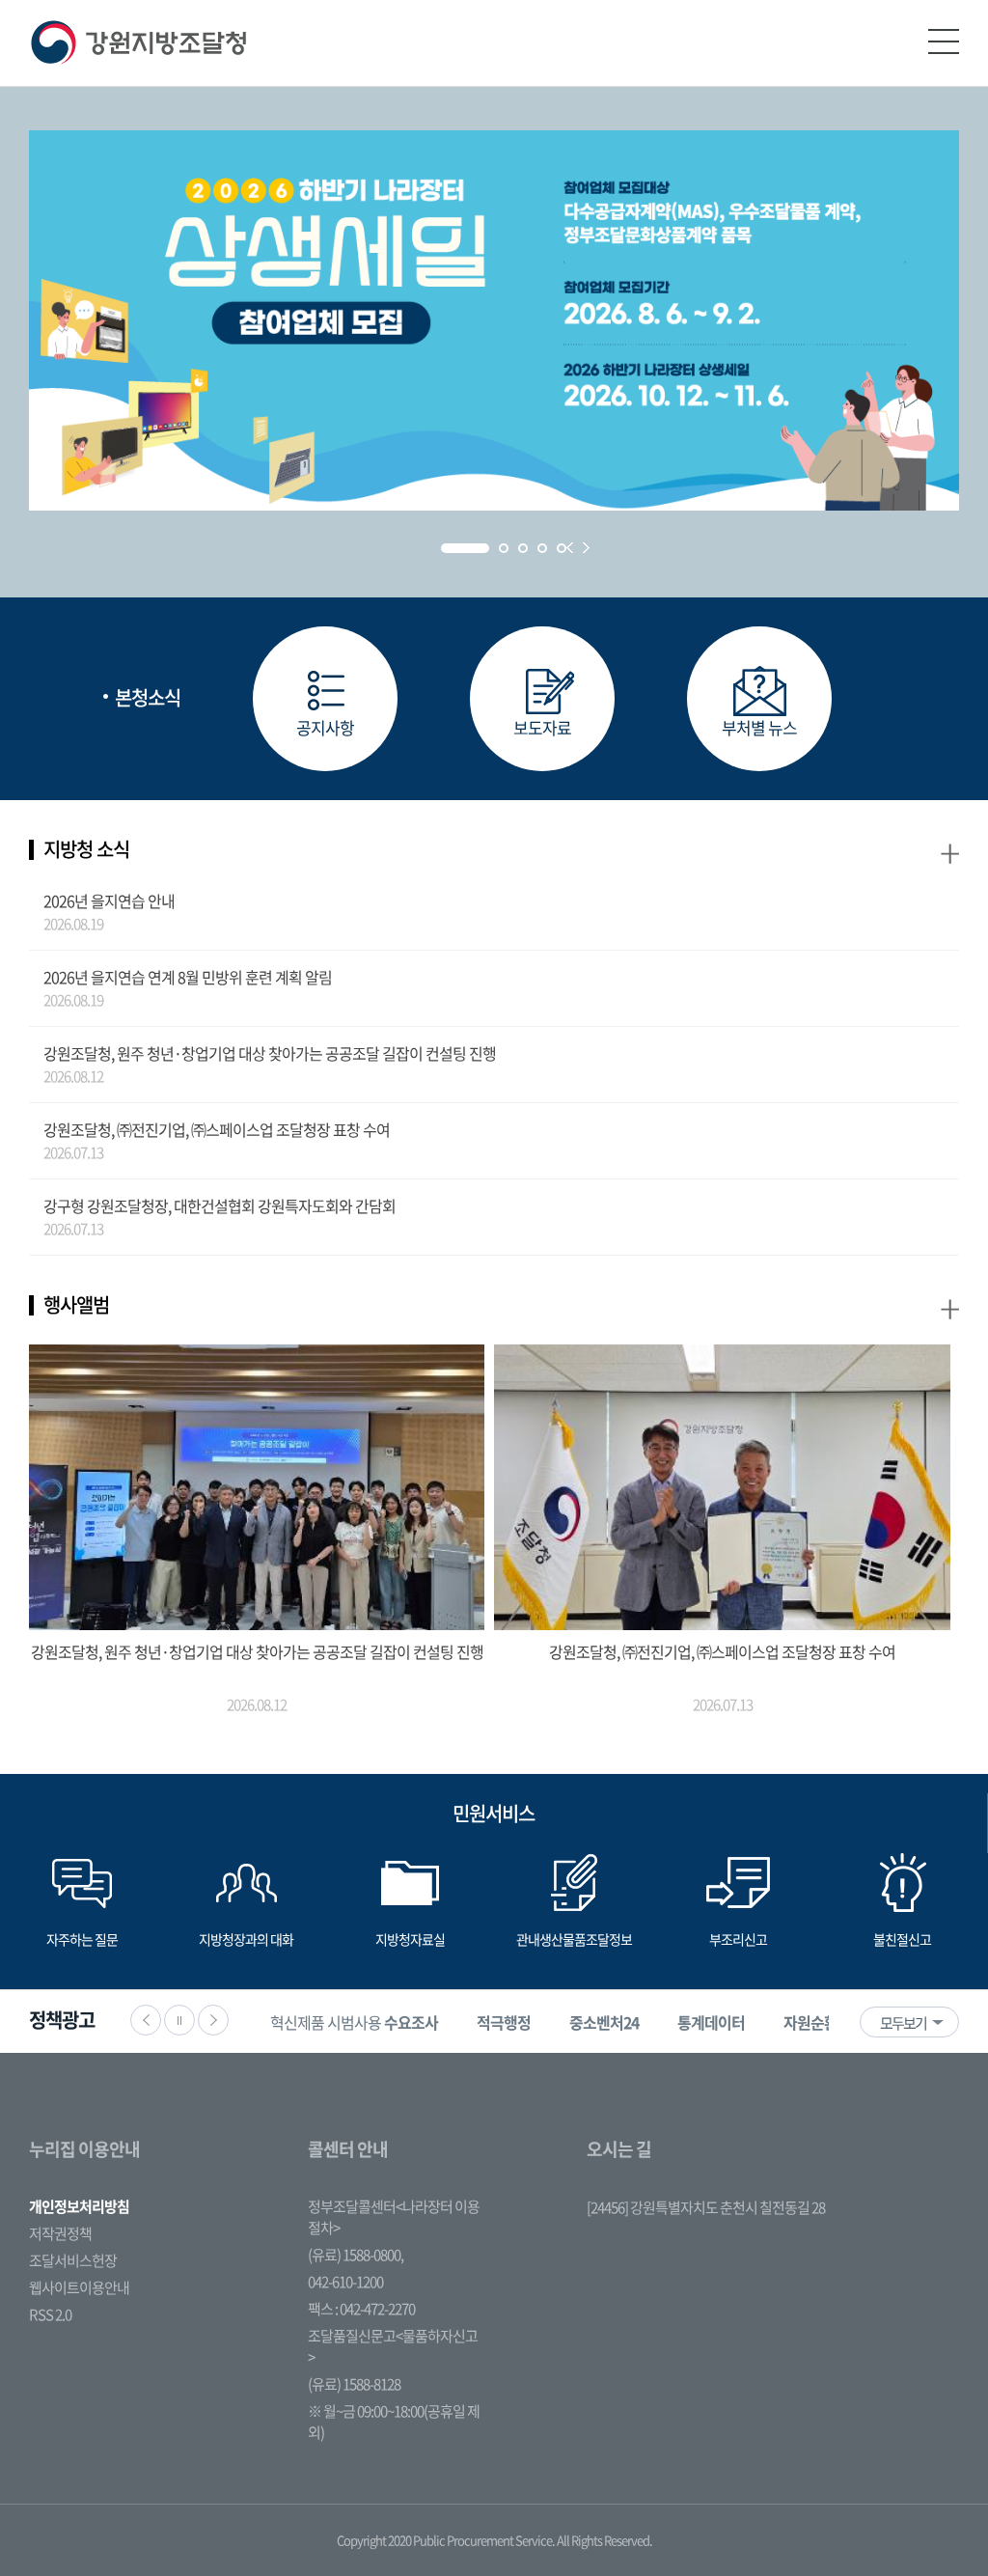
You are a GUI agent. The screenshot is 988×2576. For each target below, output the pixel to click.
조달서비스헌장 (73, 2260)
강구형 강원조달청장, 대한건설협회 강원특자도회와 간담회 (220, 1205)
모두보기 (903, 2023)
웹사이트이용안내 (79, 2287)
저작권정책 (60, 2233)
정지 (179, 2020)
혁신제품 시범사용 (354, 2022)
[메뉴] (944, 42)
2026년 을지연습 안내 (109, 900)
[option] (354, 2022)
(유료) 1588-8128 (354, 2384)
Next (586, 548)
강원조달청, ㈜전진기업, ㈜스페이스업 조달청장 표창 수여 (217, 1129)
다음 (213, 2020)
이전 (146, 2020)
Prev (570, 548)
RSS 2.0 (50, 2314)
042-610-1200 (345, 2282)
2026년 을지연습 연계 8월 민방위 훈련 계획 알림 (188, 977)
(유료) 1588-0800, (356, 2255)
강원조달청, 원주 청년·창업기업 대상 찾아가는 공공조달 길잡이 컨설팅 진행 (270, 1053)
